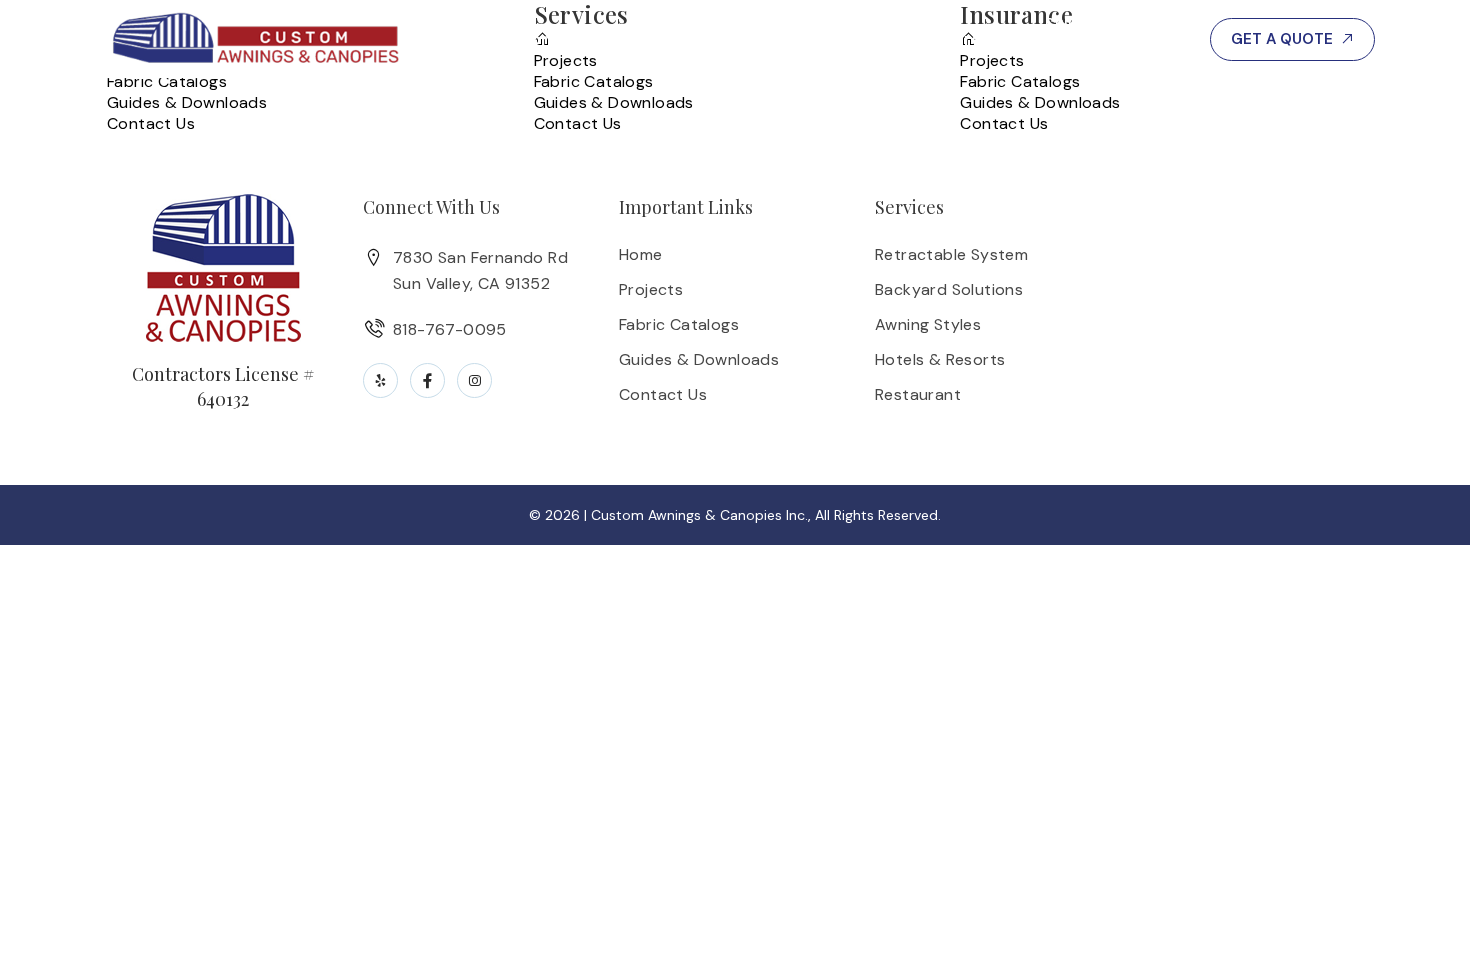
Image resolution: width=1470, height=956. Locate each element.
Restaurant (918, 394)
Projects (834, 39)
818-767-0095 (1112, 39)
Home (641, 254)
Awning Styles (928, 324)
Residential (709, 39)
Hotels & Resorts (940, 359)
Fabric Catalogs (167, 81)
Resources (957, 39)
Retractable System (951, 254)
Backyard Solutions (949, 289)
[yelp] (380, 380)
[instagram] (474, 380)
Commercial (568, 39)
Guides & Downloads (187, 102)
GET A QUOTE (1282, 39)
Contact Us (151, 123)
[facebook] (427, 380)
